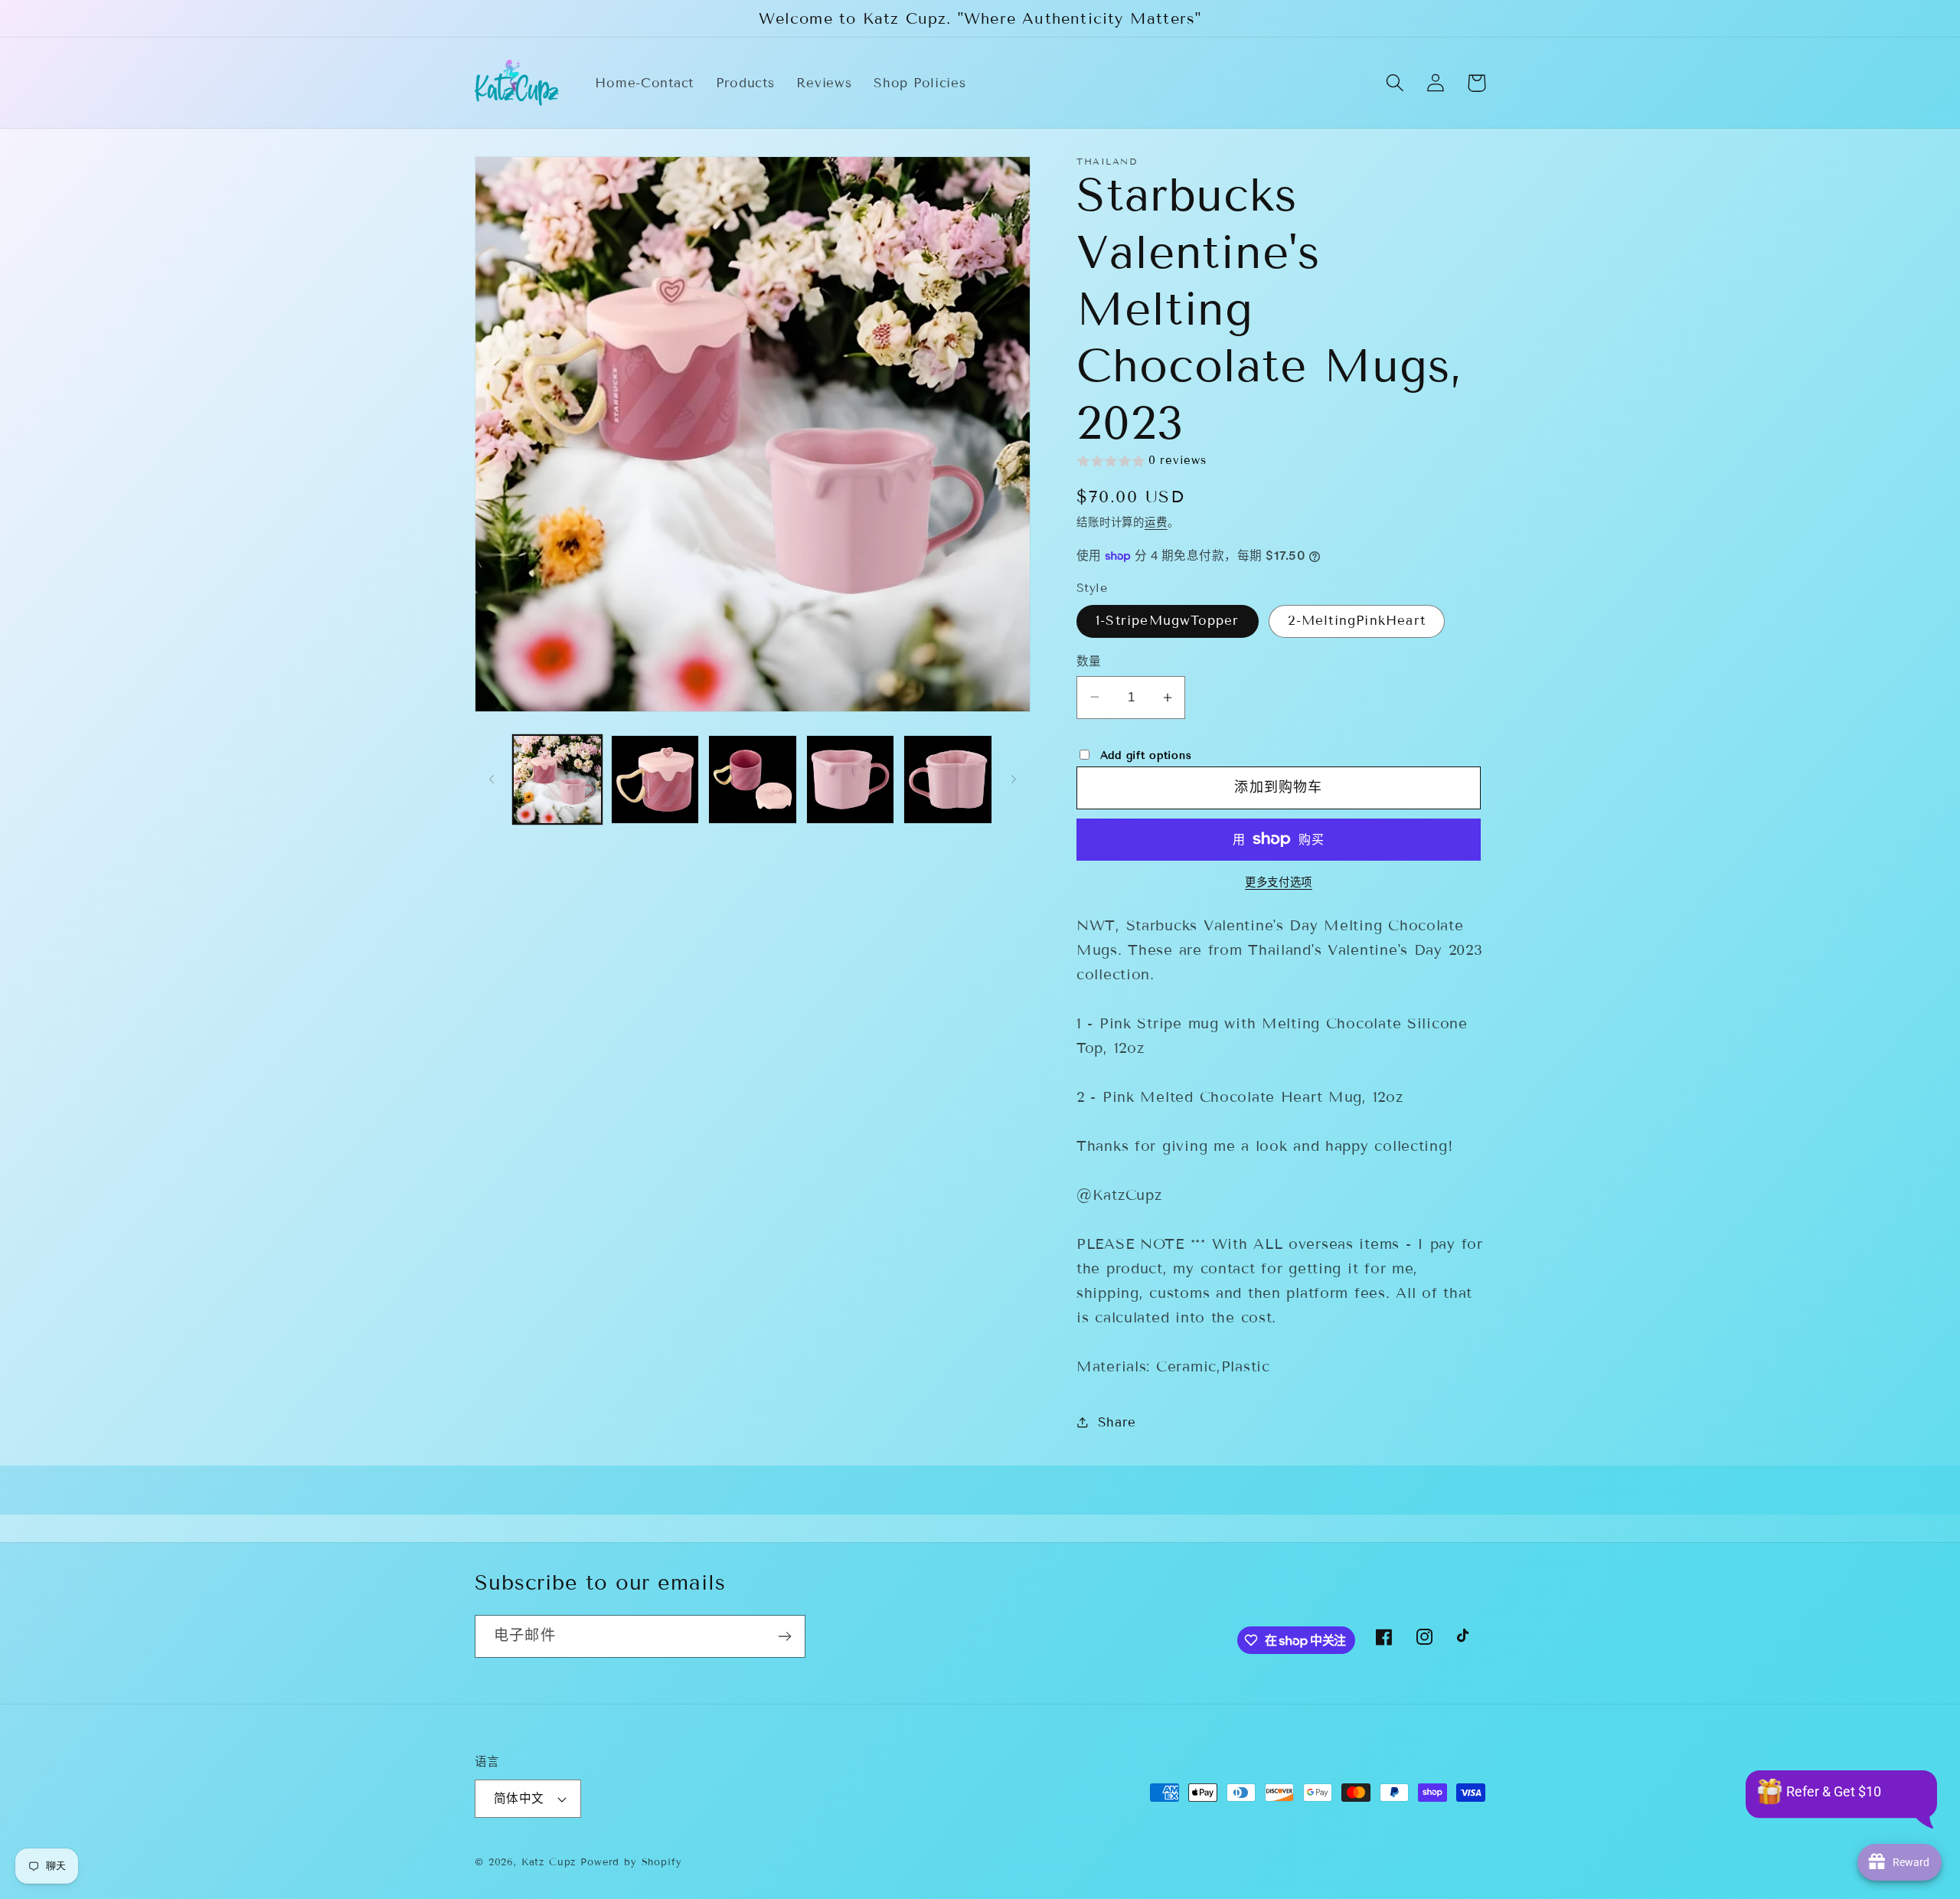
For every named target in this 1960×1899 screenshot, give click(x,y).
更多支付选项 (1279, 882)
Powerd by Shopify (631, 1862)
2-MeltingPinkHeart (1357, 621)
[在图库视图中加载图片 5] (948, 780)
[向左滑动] (492, 780)
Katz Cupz (549, 1862)
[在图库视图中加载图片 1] (557, 780)
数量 (1089, 661)
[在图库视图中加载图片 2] (655, 780)
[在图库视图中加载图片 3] (753, 780)
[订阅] (784, 1636)
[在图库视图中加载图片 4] (851, 780)
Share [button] (1117, 1422)
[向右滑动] (1014, 780)
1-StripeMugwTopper (1168, 621)
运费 (1156, 523)
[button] (1395, 83)
